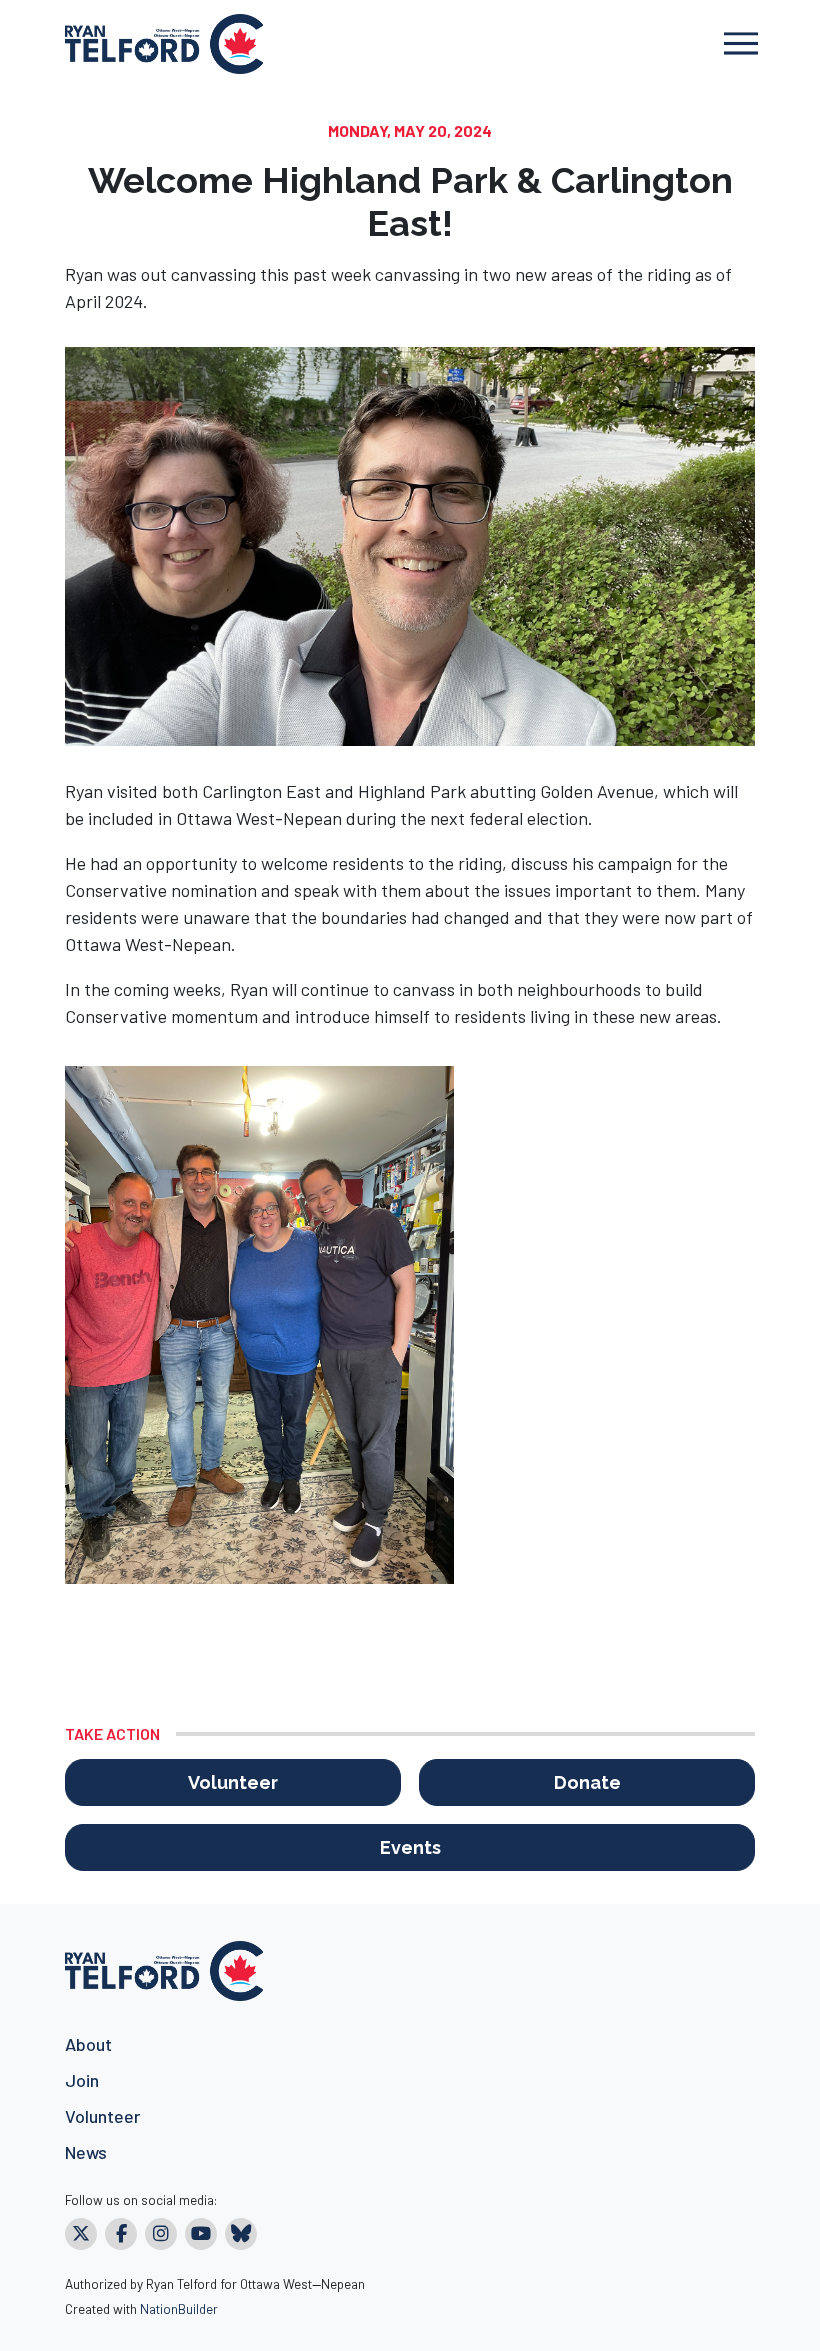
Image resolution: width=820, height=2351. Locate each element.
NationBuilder (179, 2308)
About (88, 2044)
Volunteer (233, 1782)
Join (82, 2080)
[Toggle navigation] (740, 43)
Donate (587, 1782)
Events (410, 1847)
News (86, 2152)
